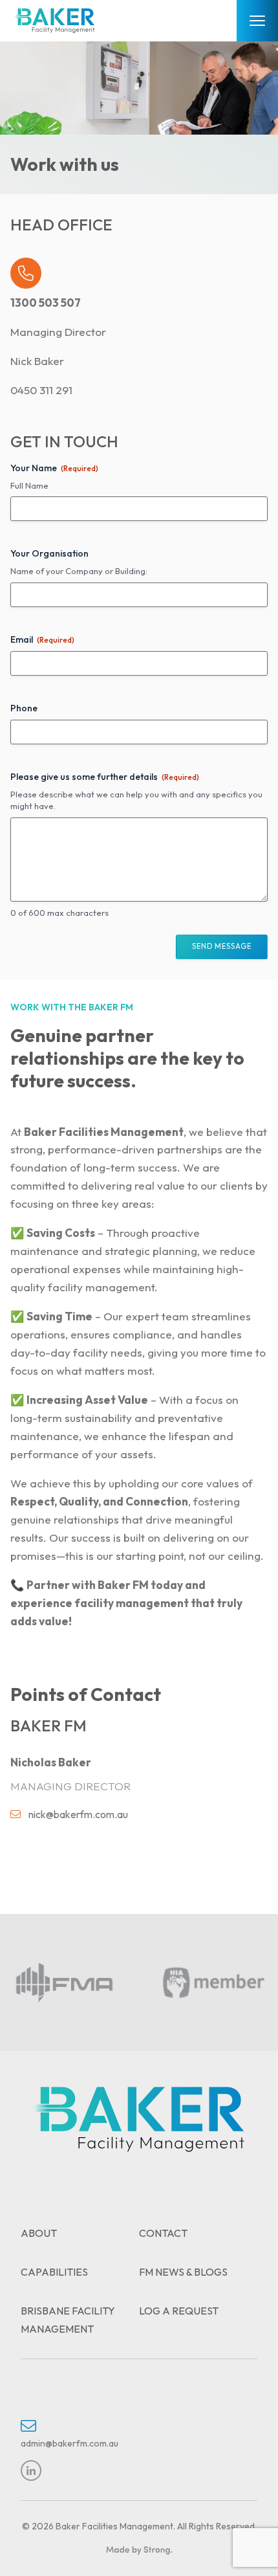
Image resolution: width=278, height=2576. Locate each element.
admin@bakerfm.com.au (69, 2443)
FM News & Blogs (183, 2272)
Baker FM (123, 1585)
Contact (163, 2233)
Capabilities (54, 2272)
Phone (24, 708)
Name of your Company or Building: (79, 571)
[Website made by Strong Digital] (139, 2551)
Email (42, 639)
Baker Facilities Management (104, 1132)
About (39, 2233)
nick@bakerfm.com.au (78, 1814)
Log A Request (179, 2311)
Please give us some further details (105, 777)
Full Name (29, 485)
